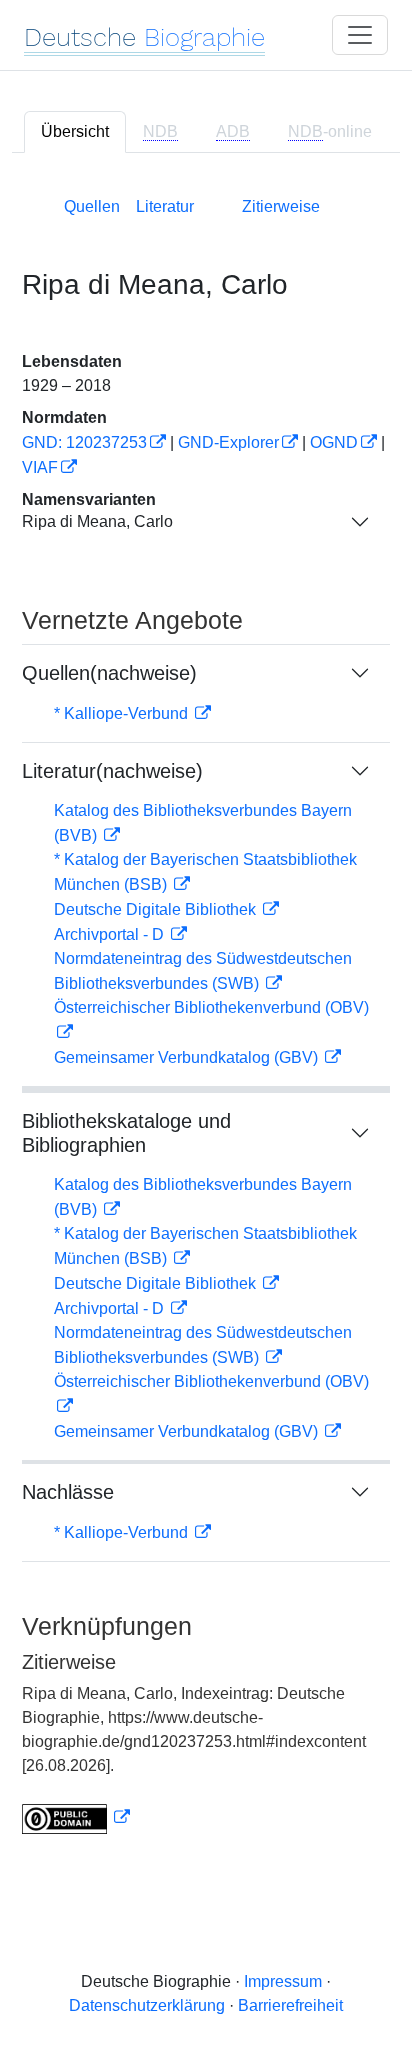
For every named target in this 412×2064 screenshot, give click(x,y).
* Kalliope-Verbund (123, 713)
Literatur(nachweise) (112, 771)
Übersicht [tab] (75, 131)
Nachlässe (68, 1492)
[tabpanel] (206, 1011)
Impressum (283, 1981)
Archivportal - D (111, 934)
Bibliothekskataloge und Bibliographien (126, 1133)
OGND (334, 442)
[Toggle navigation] (360, 35)
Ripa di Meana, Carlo (97, 521)
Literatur (165, 206)
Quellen (92, 206)
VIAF (40, 467)
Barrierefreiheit (290, 2005)
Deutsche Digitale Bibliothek (157, 909)
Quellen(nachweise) (109, 673)
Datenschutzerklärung (147, 2005)
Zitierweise (281, 206)
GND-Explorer (228, 442)
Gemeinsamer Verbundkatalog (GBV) (188, 1057)
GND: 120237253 (84, 442)
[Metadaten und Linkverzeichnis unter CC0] (76, 1817)
